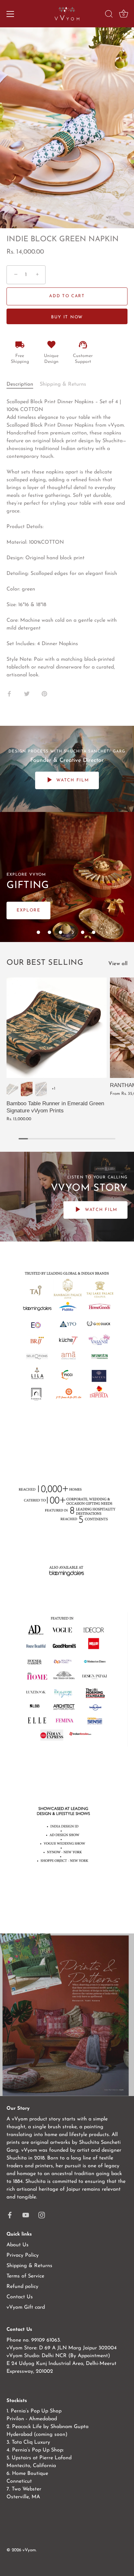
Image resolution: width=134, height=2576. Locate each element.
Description (20, 384)
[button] (38, 932)
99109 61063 (46, 2340)
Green (12, 1089)
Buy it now (67, 317)
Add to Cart (67, 296)
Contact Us (20, 2297)
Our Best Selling (45, 963)
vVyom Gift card (26, 2307)
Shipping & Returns (63, 384)
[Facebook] (10, 2215)
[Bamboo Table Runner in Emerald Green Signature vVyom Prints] (57, 1028)
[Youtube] (26, 2215)
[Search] (109, 15)
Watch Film (72, 780)
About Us (18, 2245)
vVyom (29, 2550)
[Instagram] (42, 2215)
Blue (41, 1089)
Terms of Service (25, 2276)
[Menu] (10, 14)
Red (27, 1089)
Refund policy (22, 2287)
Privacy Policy (23, 2255)
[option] (67, 877)
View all (118, 964)
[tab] (23, 384)
